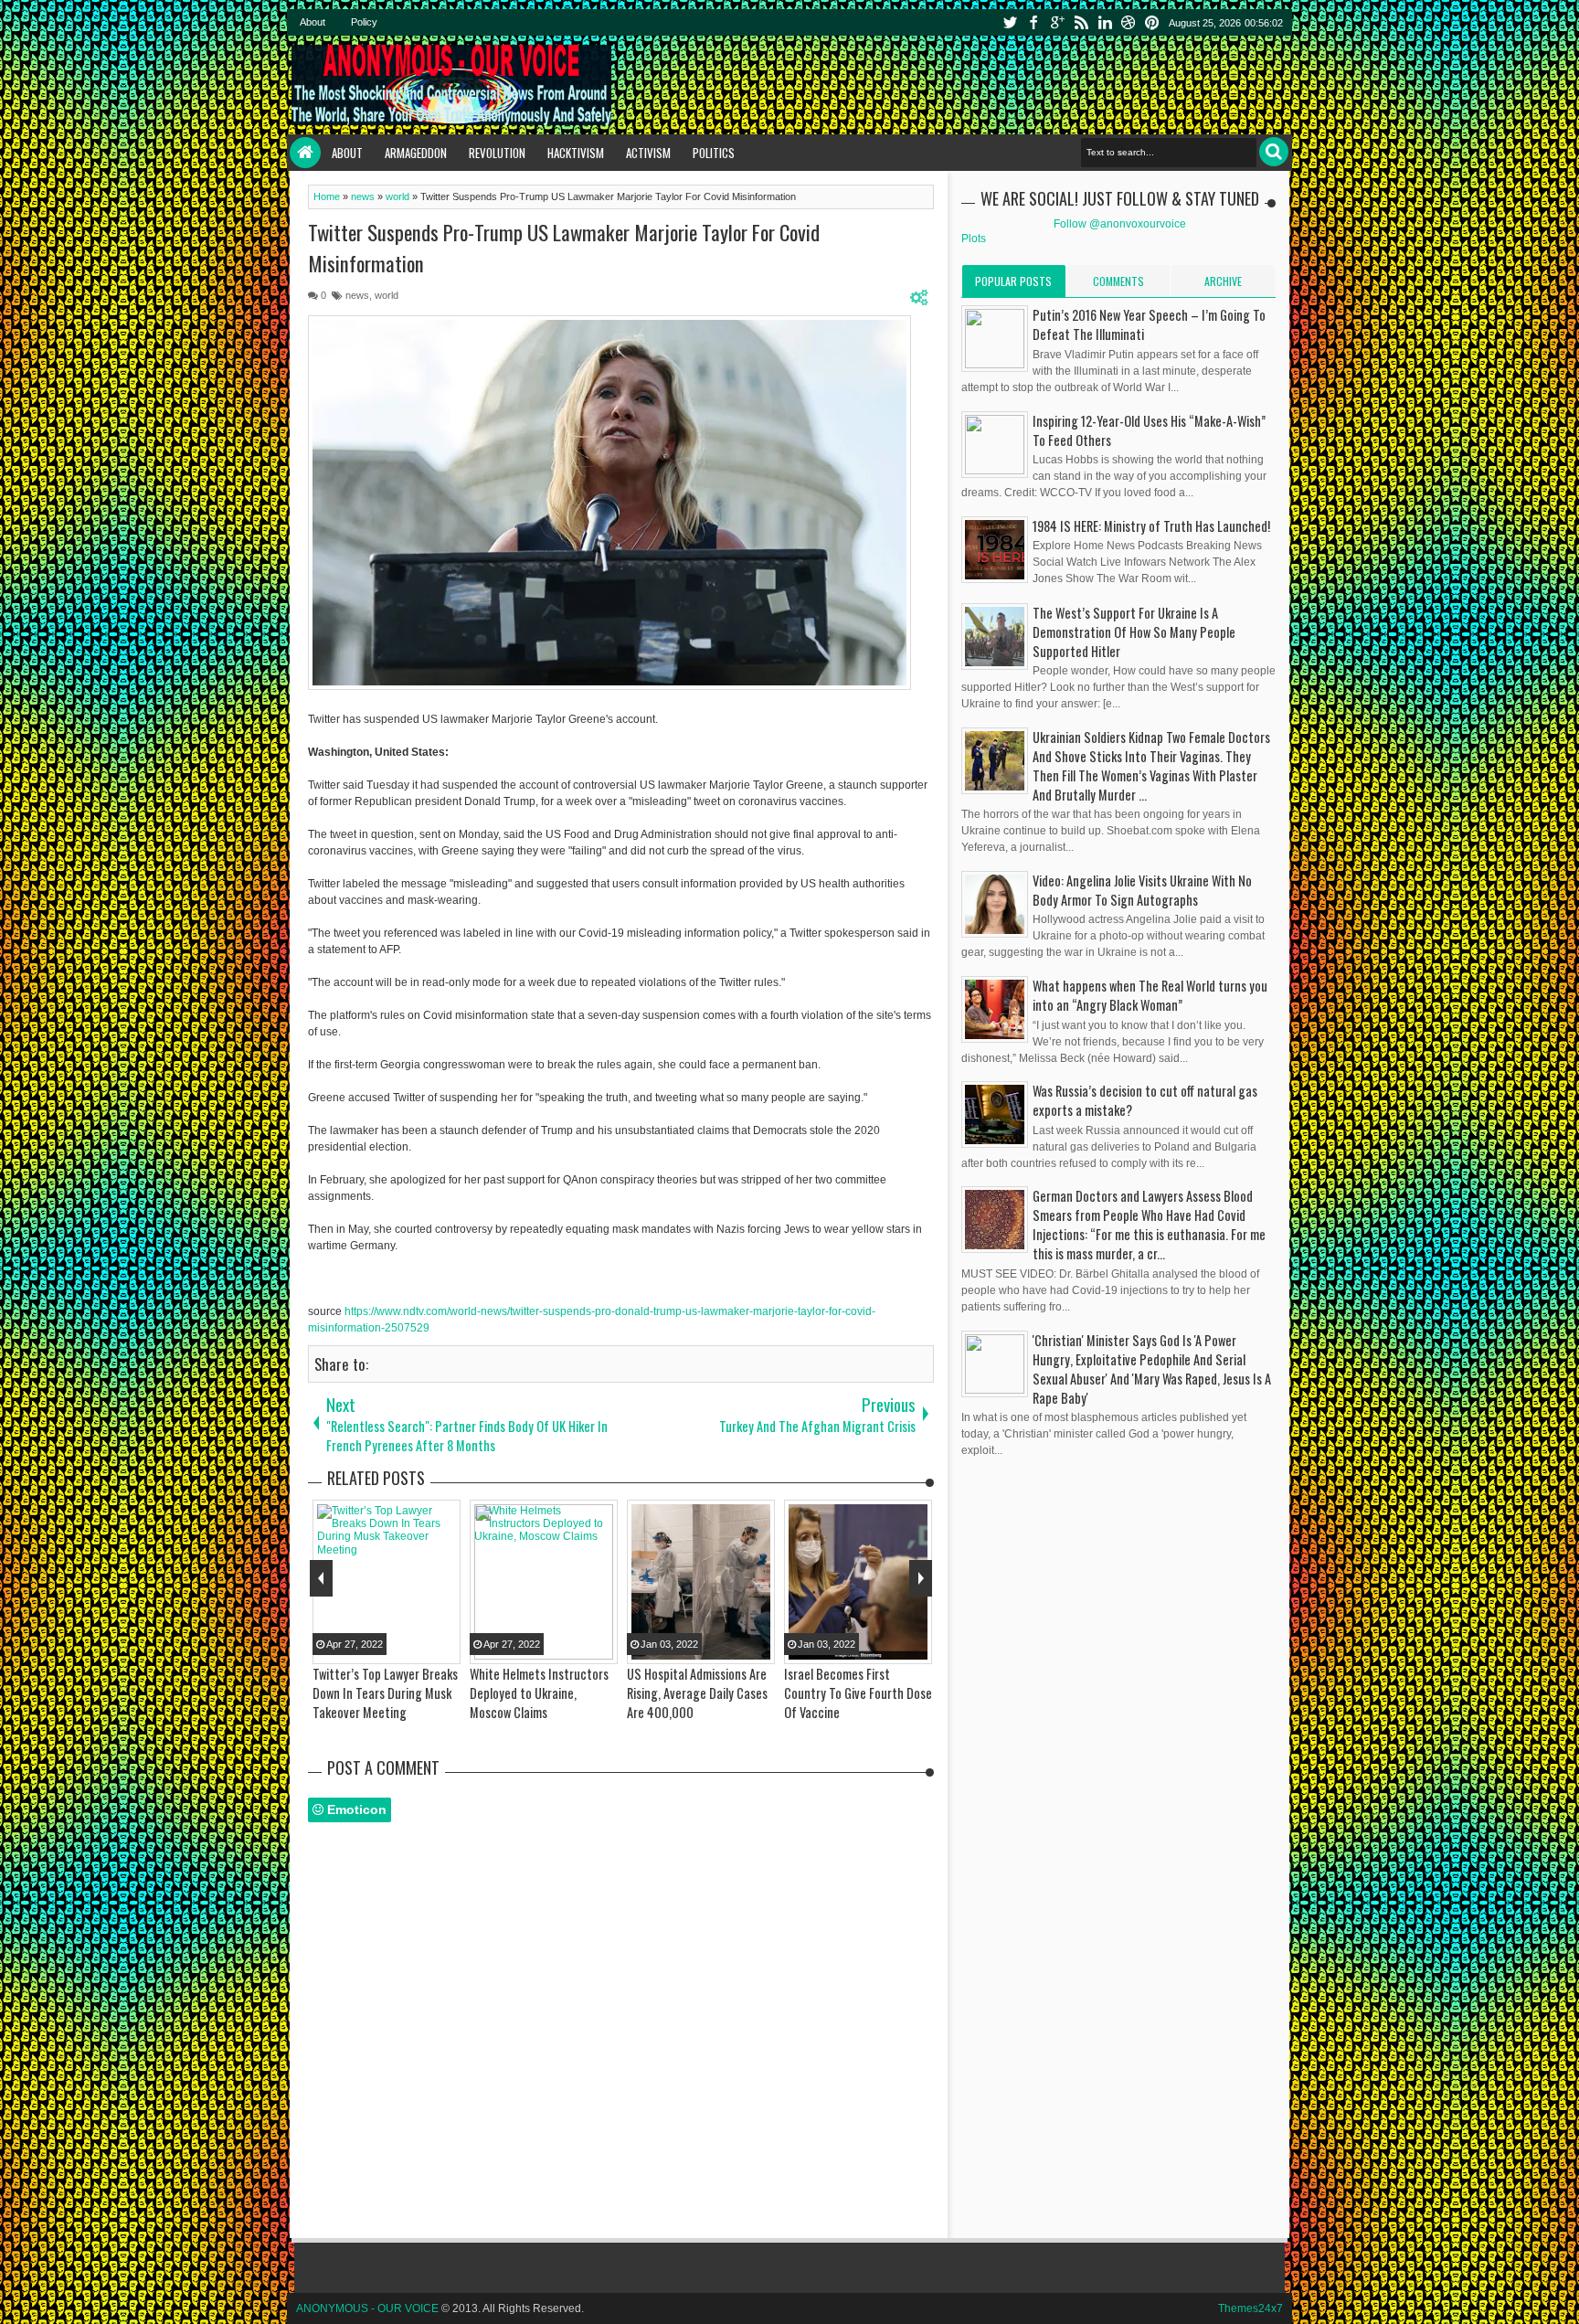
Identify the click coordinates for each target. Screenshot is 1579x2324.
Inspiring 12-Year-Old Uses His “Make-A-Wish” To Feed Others (1149, 430)
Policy (364, 22)
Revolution (497, 153)
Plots (974, 239)
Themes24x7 (1250, 2308)
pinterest (1152, 22)
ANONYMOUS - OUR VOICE (367, 2308)
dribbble (1129, 22)
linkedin (1105, 22)
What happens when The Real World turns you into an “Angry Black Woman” (1150, 995)
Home (305, 153)
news (357, 295)
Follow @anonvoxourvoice (1120, 224)
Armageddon (416, 153)
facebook (1033, 22)
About (313, 22)
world (387, 295)
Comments (1118, 281)
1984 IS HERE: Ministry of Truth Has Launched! (1151, 526)
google (1057, 22)
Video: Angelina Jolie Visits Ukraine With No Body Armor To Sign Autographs (1142, 890)
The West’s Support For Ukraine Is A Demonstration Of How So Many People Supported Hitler (1134, 632)
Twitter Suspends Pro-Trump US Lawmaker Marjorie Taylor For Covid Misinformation (564, 248)
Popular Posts (1013, 281)
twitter (1010, 22)
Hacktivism (576, 153)
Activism (648, 153)
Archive (1223, 281)
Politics (714, 153)
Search (1274, 152)
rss (1081, 22)
